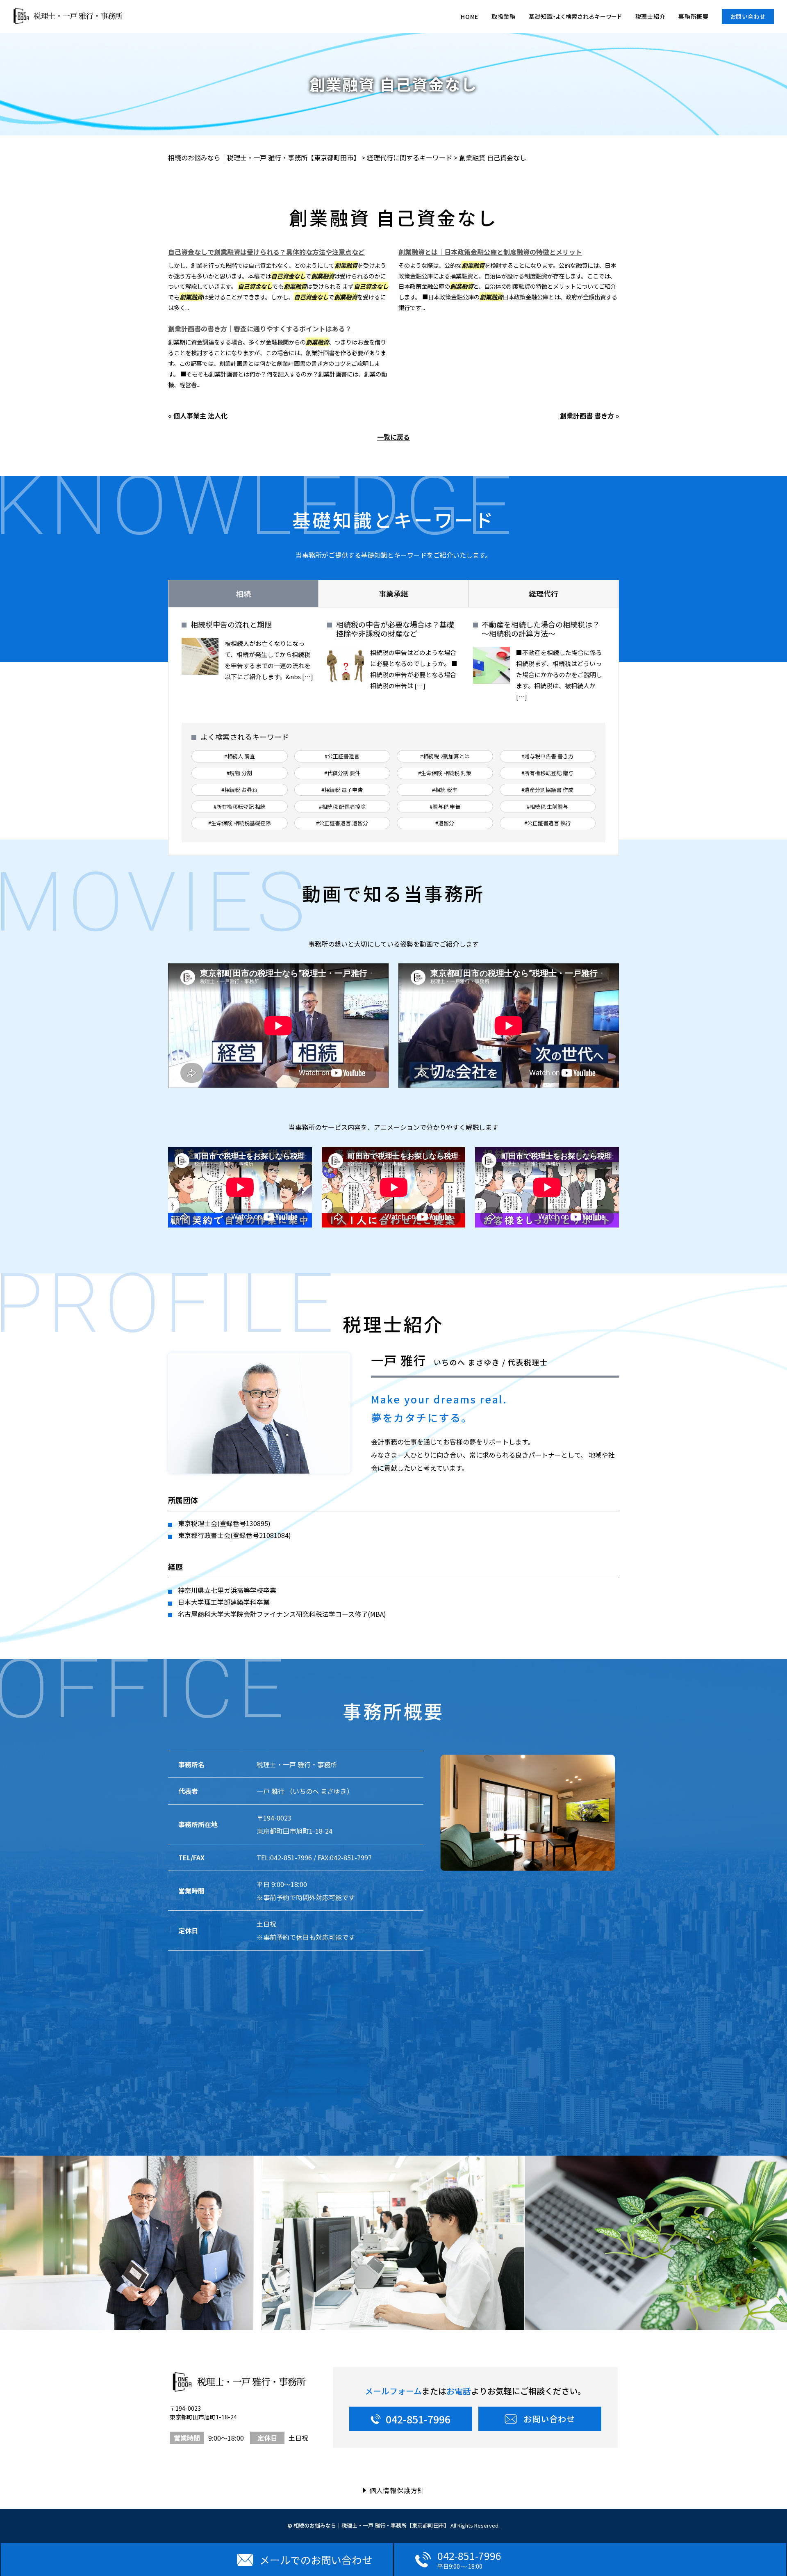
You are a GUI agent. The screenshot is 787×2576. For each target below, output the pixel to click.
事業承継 (393, 593)
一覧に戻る (393, 437)
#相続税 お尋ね (239, 790)
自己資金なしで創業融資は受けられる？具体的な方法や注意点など (266, 252)
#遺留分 (445, 823)
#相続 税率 (445, 790)
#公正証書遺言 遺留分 (342, 823)
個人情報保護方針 (397, 2490)
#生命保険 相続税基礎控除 (240, 823)
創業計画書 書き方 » (589, 415)
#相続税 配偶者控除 (342, 807)
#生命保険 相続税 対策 (445, 773)
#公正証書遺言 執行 (548, 823)
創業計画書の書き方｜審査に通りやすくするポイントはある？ (260, 329)
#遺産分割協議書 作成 (547, 790)
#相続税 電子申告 (342, 790)
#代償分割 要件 (342, 773)
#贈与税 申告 (445, 807)
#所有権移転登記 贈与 (547, 773)
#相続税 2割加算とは (445, 756)
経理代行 (544, 593)
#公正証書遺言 (342, 756)
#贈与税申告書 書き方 (547, 756)
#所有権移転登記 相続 (240, 807)
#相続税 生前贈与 (547, 807)
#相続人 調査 (240, 756)
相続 (243, 593)
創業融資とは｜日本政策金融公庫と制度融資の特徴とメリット (490, 252)
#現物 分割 (239, 773)
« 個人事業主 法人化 (198, 415)
